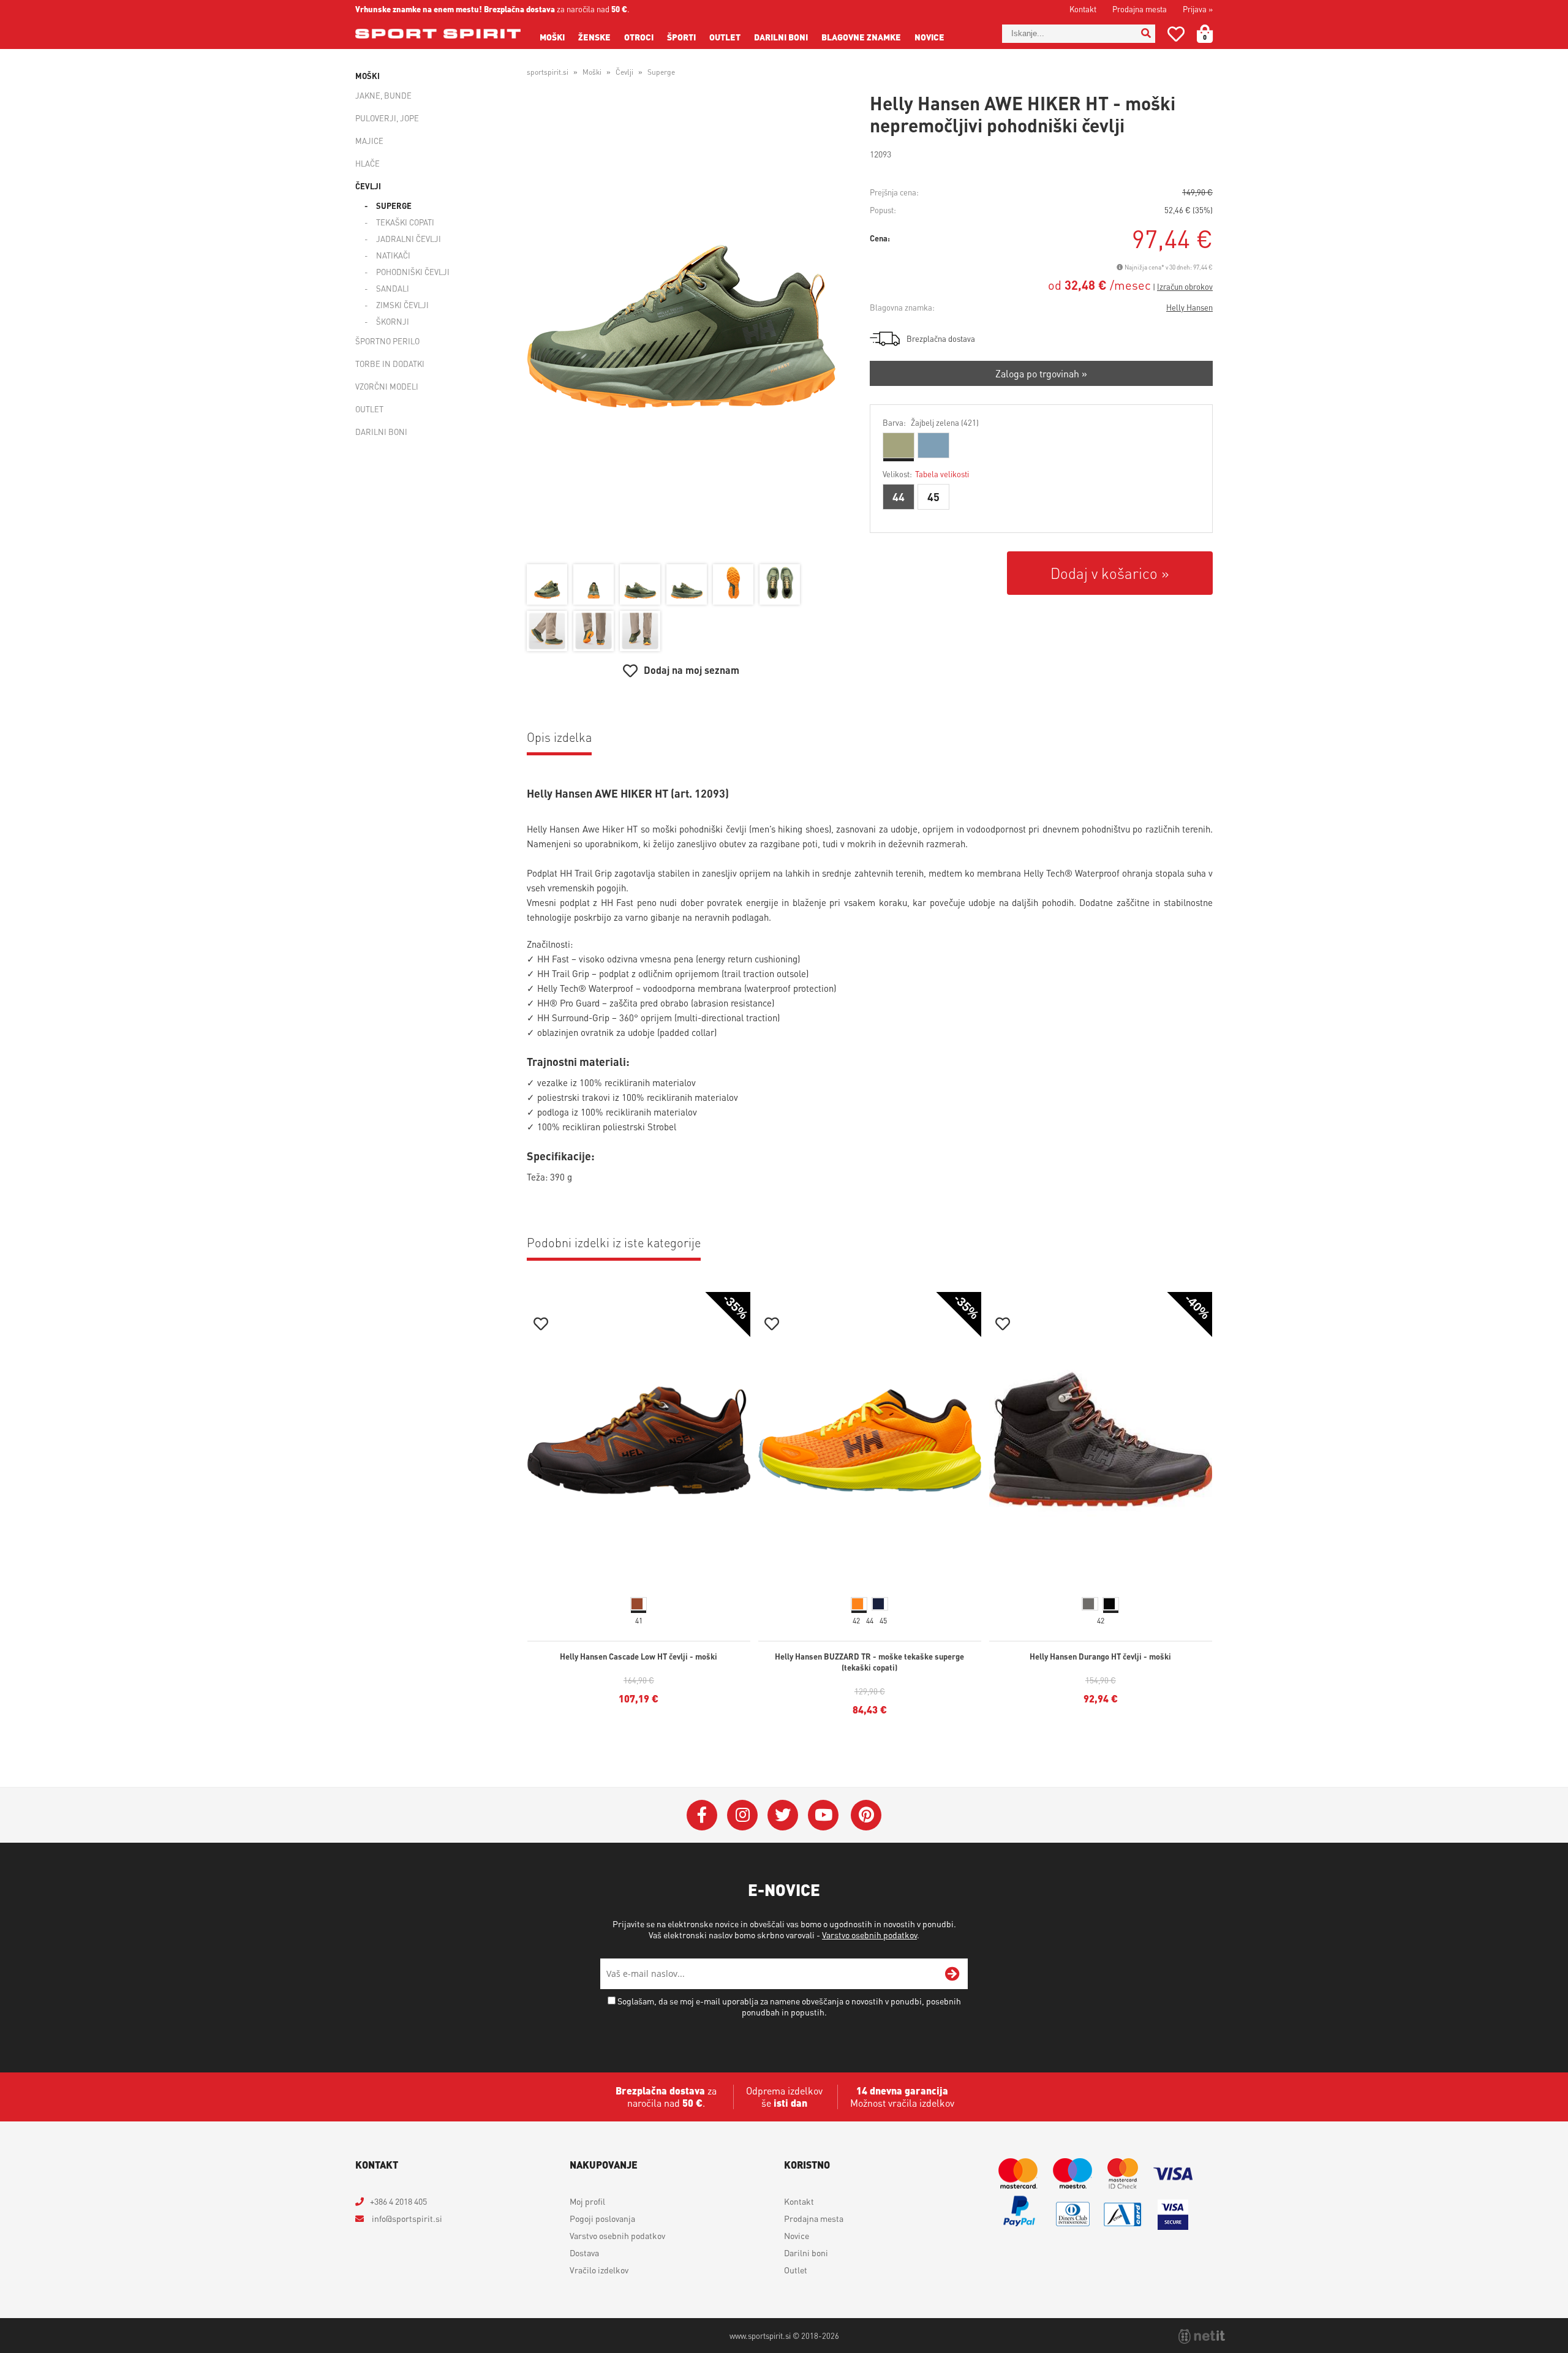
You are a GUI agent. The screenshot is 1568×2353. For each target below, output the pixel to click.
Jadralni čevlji (409, 239)
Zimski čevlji (402, 305)
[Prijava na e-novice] (952, 1974)
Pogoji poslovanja (602, 2218)
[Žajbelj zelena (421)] (899, 445)
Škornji (393, 321)
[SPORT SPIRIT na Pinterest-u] (866, 1815)
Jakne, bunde (383, 95)
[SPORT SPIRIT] (438, 34)
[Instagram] (742, 1815)
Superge (394, 206)
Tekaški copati (405, 222)
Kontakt (1083, 9)
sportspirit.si (548, 72)
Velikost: (926, 474)
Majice (369, 141)
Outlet (725, 37)
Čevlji (368, 186)
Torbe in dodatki (390, 364)
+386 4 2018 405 (398, 2201)
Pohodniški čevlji (413, 272)
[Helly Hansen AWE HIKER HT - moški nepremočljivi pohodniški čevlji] (681, 327)
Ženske (594, 37)
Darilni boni (781, 37)
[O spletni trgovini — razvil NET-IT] (1202, 2336)
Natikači (393, 255)
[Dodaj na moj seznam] (541, 1325)
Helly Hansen (1189, 307)
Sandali (393, 288)
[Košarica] (1212, 34)
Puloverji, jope (387, 118)
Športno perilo (387, 341)
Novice (929, 37)
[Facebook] (702, 1815)
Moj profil (587, 2201)
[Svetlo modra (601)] (933, 445)
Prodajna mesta (1140, 9)
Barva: (931, 422)
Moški (552, 37)
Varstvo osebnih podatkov (869, 1935)
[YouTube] (823, 1815)
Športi (681, 37)
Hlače (367, 163)
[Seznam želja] (1176, 36)
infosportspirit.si (406, 2218)
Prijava (1198, 9)
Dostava (584, 2253)
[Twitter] (783, 1815)
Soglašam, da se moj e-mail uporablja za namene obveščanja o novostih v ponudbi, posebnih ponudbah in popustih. (789, 2006)
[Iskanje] (1146, 34)
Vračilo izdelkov (599, 2270)
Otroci (639, 37)
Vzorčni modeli (387, 386)
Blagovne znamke (861, 37)
